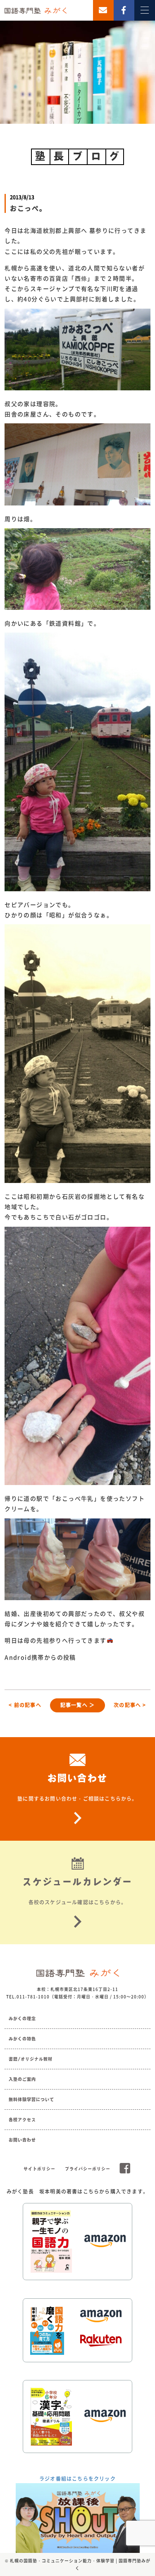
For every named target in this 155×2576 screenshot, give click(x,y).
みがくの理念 (22, 2019)
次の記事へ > (130, 1705)
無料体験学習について (31, 2099)
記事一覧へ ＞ (77, 1705)
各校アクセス (22, 2120)
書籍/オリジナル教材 (31, 2059)
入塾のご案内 (22, 2079)
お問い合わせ (22, 2140)
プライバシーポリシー (88, 2169)
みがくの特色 (22, 2039)
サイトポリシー (39, 2169)
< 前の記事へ (25, 1705)
